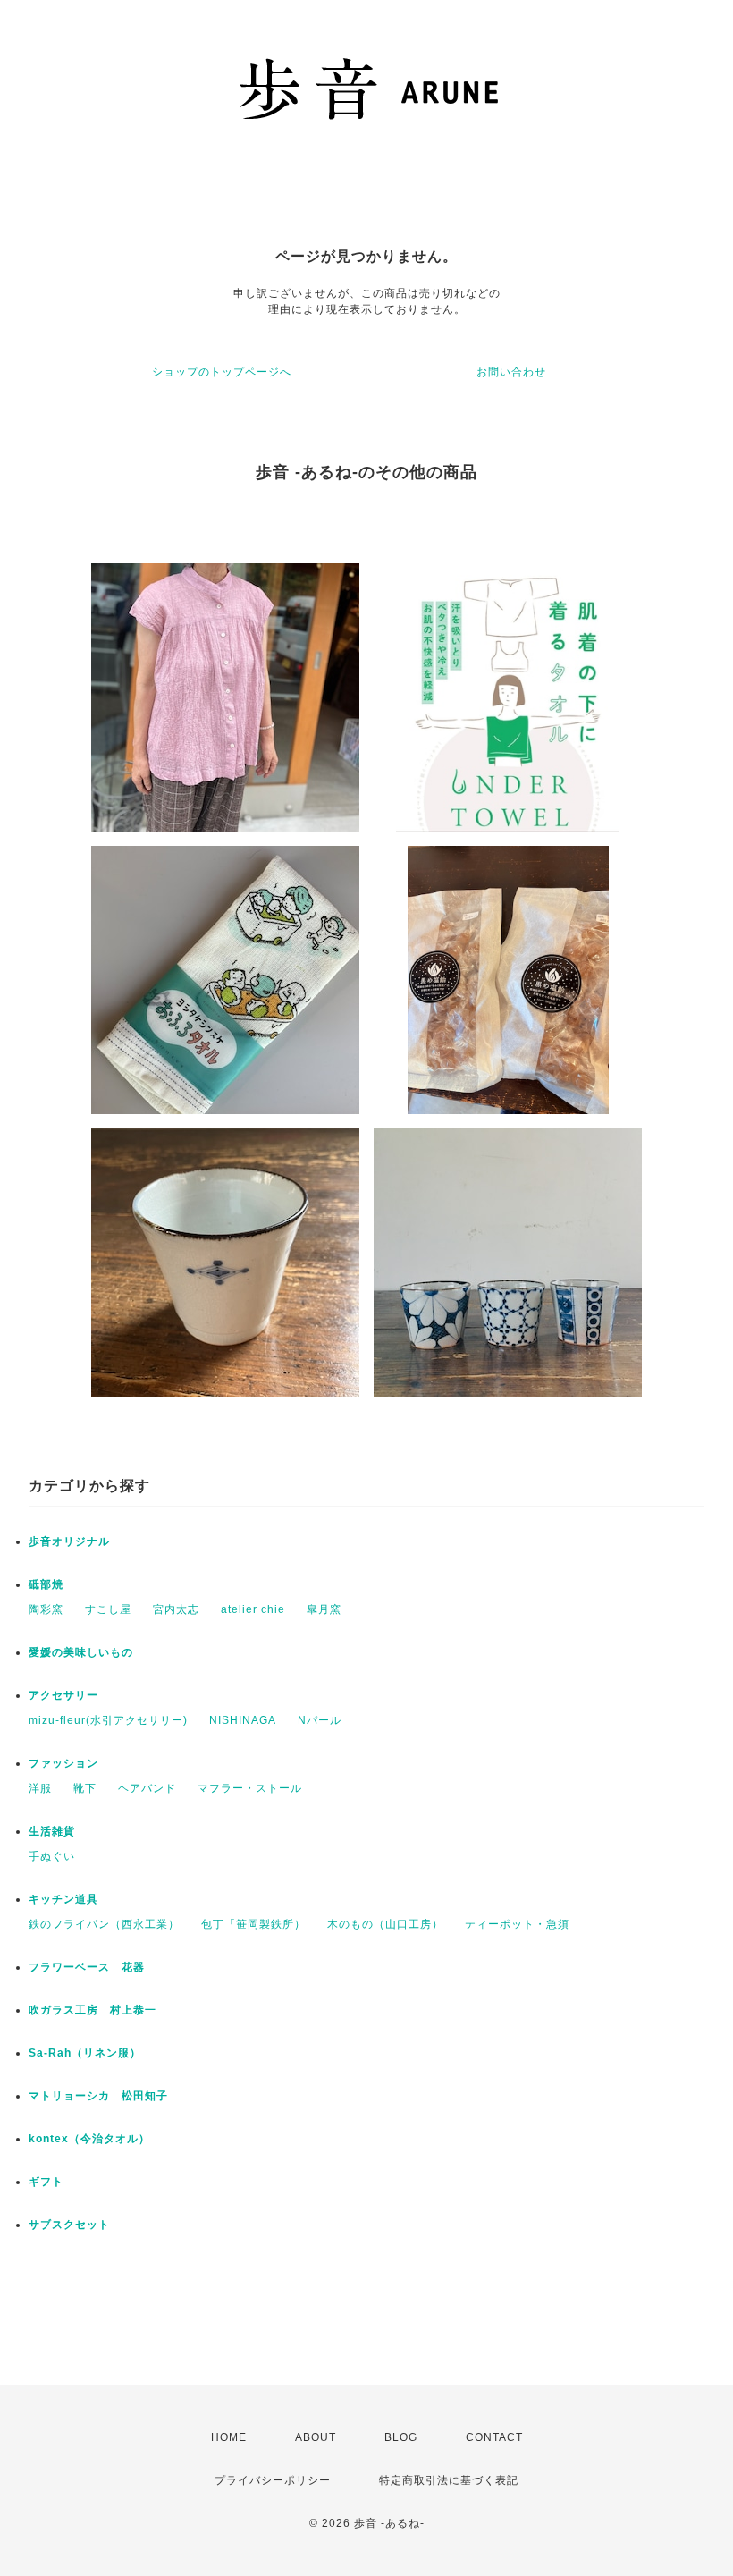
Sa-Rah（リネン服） (85, 2053)
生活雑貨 (52, 1831)
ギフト (46, 2182)
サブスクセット (69, 2225)
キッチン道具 (63, 1899)
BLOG (401, 2437)
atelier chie (253, 1609)
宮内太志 (176, 1609)
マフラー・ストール (250, 1788)
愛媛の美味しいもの (81, 1652)
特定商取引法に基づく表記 (449, 2480)
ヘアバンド (147, 1788)
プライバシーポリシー (273, 2480)
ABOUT (316, 2437)
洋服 (40, 1788)
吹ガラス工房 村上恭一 (93, 2010)
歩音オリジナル (69, 1541)
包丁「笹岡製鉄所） (253, 1924)
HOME (229, 2437)
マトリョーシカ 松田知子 (98, 2096)
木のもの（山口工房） (385, 1924)
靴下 (85, 1788)
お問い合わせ (511, 372)
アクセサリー (69, 1695)
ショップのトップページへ (222, 372)
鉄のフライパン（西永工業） (104, 1924)
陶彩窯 (46, 1609)
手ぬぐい (52, 1856)
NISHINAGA (243, 1720)
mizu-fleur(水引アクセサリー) (108, 1720)
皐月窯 (324, 1609)
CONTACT (494, 2437)
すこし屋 (108, 1609)
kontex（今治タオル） (89, 2139)
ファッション (63, 1763)
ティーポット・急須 (517, 1924)
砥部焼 (46, 1584)
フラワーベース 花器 (87, 1967)
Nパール (320, 1720)
